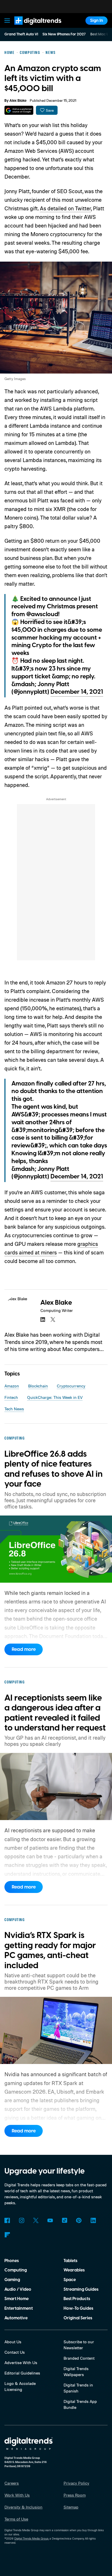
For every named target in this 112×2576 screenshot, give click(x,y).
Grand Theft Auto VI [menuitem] (21, 34)
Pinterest (79, 2221)
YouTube (50, 2221)
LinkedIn (93, 2221)
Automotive (16, 2318)
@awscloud (42, 614)
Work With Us (17, 2495)
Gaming (12, 2280)
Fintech (11, 1397)
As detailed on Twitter (65, 208)
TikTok (64, 2221)
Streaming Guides (81, 2289)
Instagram (21, 2221)
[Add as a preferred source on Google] (19, 110)
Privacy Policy (76, 2483)
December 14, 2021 (77, 692)
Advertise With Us (21, 2363)
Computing (16, 2270)
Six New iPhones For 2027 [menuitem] (64, 34)
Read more (24, 1649)
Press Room (75, 2495)
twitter (53, 1319)
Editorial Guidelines (22, 2373)
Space (70, 2280)
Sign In (97, 21)
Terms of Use (16, 2519)
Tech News (14, 1409)
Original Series (78, 2318)
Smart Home (17, 2299)
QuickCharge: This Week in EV (55, 1397)
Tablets (70, 2261)
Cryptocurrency (71, 1386)
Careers (12, 2483)
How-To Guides (78, 2308)
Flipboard (7, 2235)
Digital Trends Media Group (31, 2539)
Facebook (7, 2221)
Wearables (74, 2270)
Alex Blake (18, 101)
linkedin (43, 1319)
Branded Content (79, 2358)
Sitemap (71, 2507)
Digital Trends (32, 27)
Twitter (36, 2221)
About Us (13, 2342)
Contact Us (15, 2352)
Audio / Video (18, 2289)
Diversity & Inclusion (23, 2507)
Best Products (77, 2299)
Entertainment (19, 2308)
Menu (7, 20)
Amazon (12, 1386)
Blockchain (38, 1386)
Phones (12, 2261)
